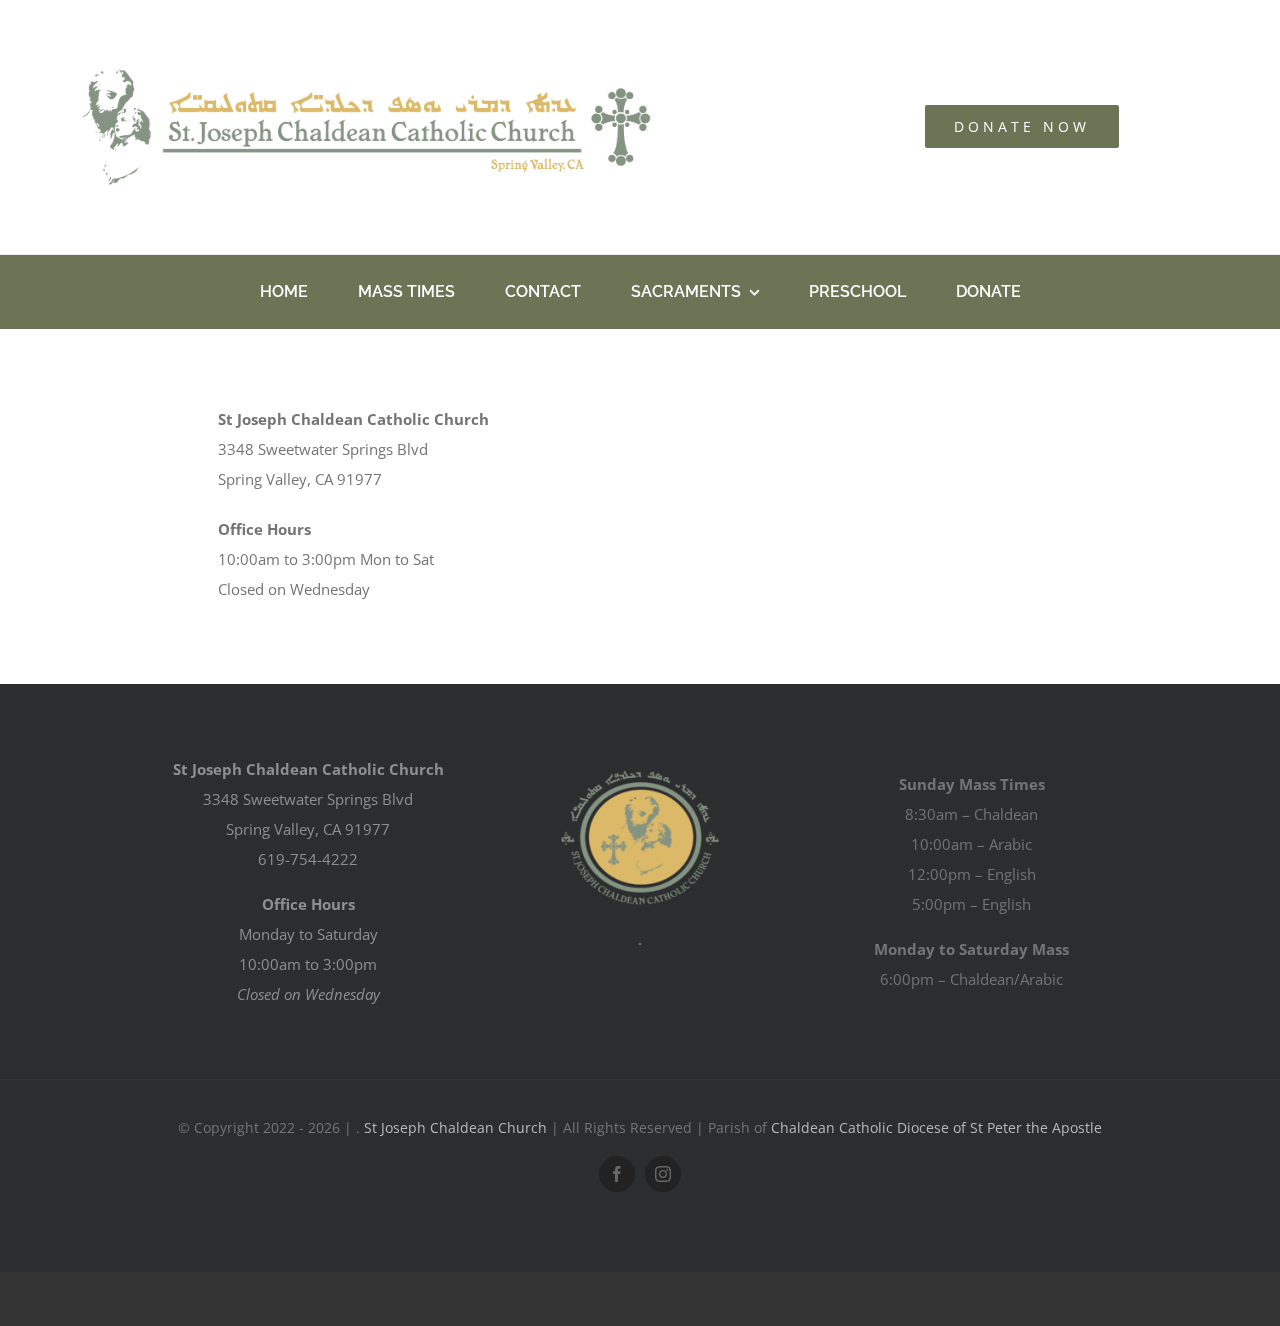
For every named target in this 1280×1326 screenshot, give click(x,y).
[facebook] (617, 1174)
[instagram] (663, 1174)
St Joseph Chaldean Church (455, 1127)
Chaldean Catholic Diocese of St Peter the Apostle (936, 1127)
